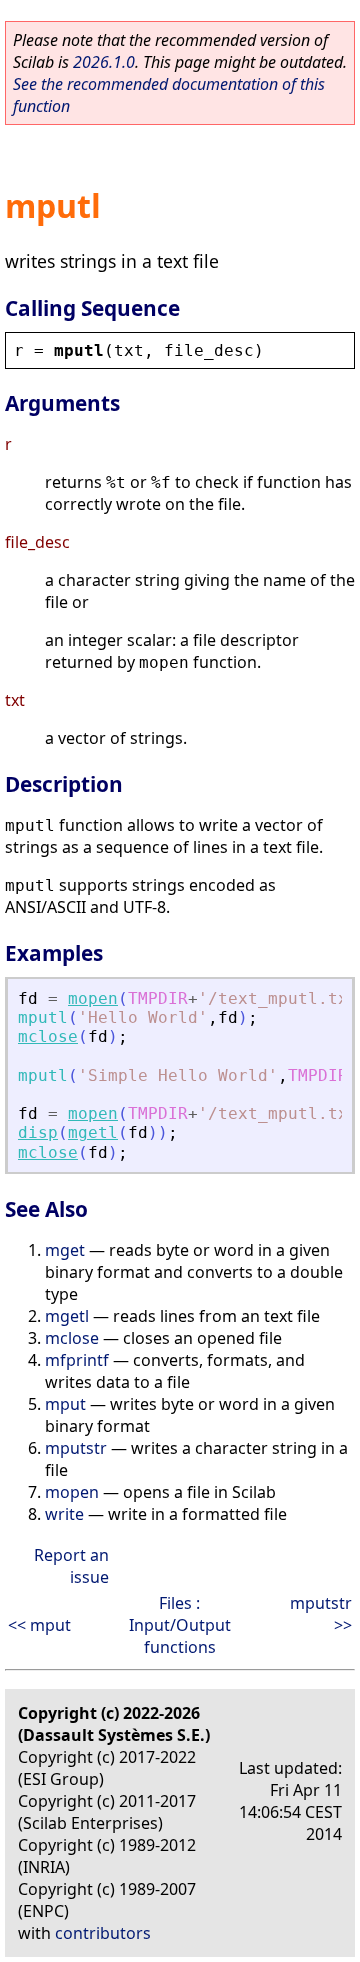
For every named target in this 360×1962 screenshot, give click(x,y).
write (64, 1514)
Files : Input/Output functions (180, 1625)
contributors (103, 1933)
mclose (48, 1036)
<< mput (39, 1625)
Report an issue (71, 1566)
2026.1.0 (104, 62)
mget (65, 1250)
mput (65, 1404)
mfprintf (77, 1360)
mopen (93, 998)
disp (38, 1132)
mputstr (76, 1448)
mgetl (93, 1132)
